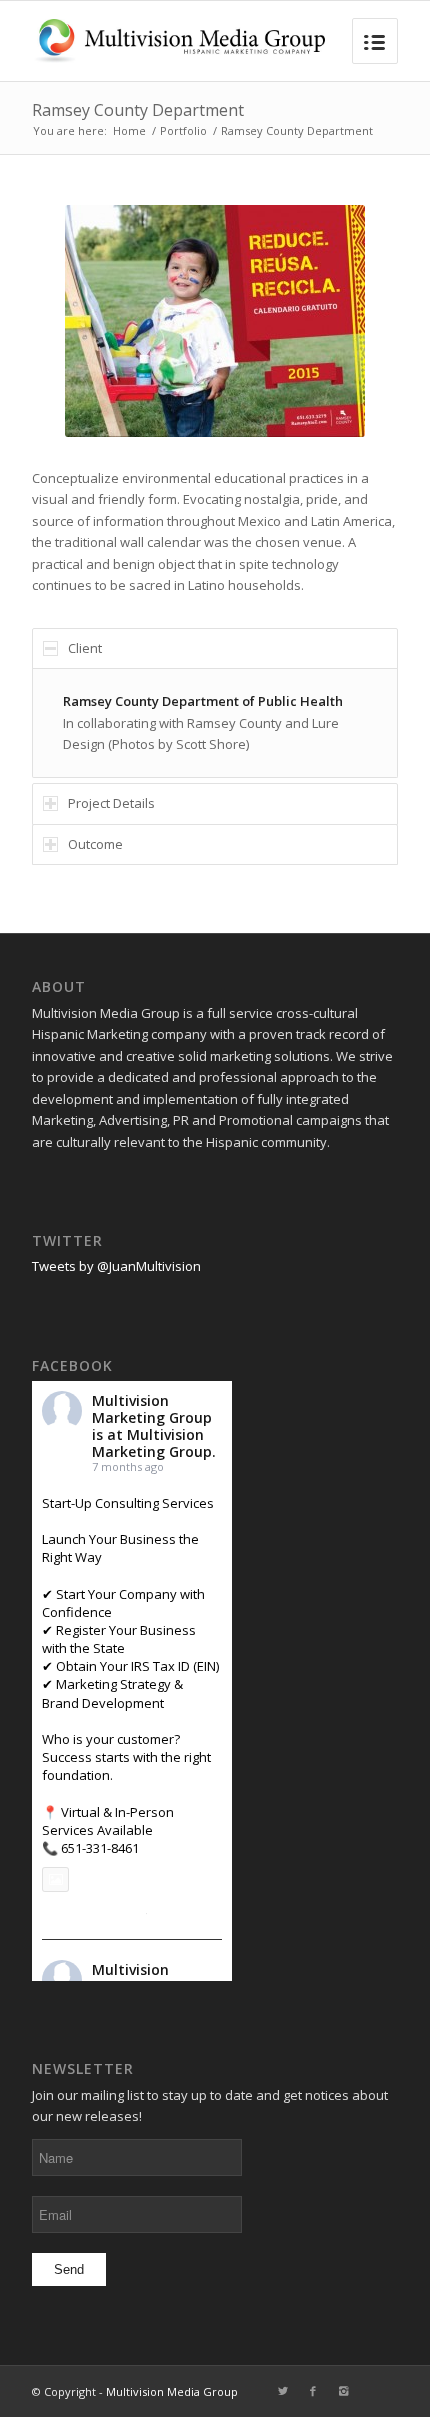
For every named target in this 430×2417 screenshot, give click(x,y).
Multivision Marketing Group (152, 1409)
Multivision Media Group (172, 2391)
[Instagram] (343, 2391)
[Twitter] (283, 2391)
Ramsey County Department (138, 110)
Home (129, 130)
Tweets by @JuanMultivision (116, 1266)
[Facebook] (313, 2391)
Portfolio (183, 130)
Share (168, 1912)
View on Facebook (91, 1912)
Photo (93, 1879)
